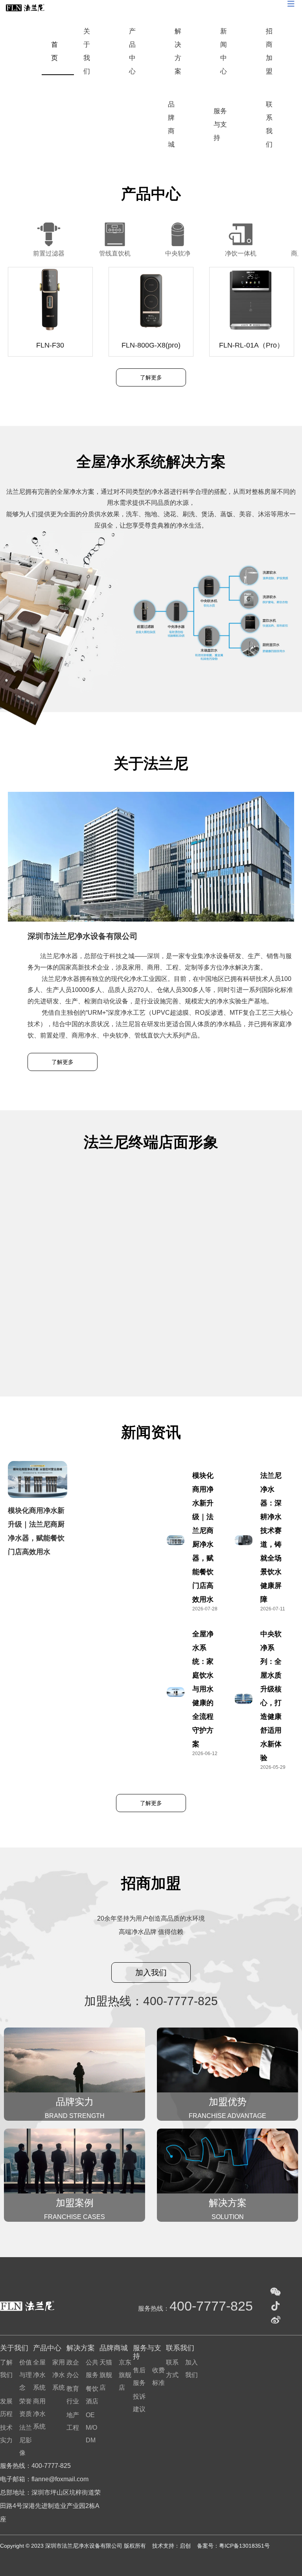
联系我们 (269, 124)
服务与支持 (220, 124)
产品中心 (132, 51)
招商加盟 (269, 51)
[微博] (276, 2320)
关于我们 (87, 51)
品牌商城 (171, 124)
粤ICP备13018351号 (244, 2546)
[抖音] (276, 2306)
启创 (186, 2546)
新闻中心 (224, 51)
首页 (54, 51)
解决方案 (178, 51)
